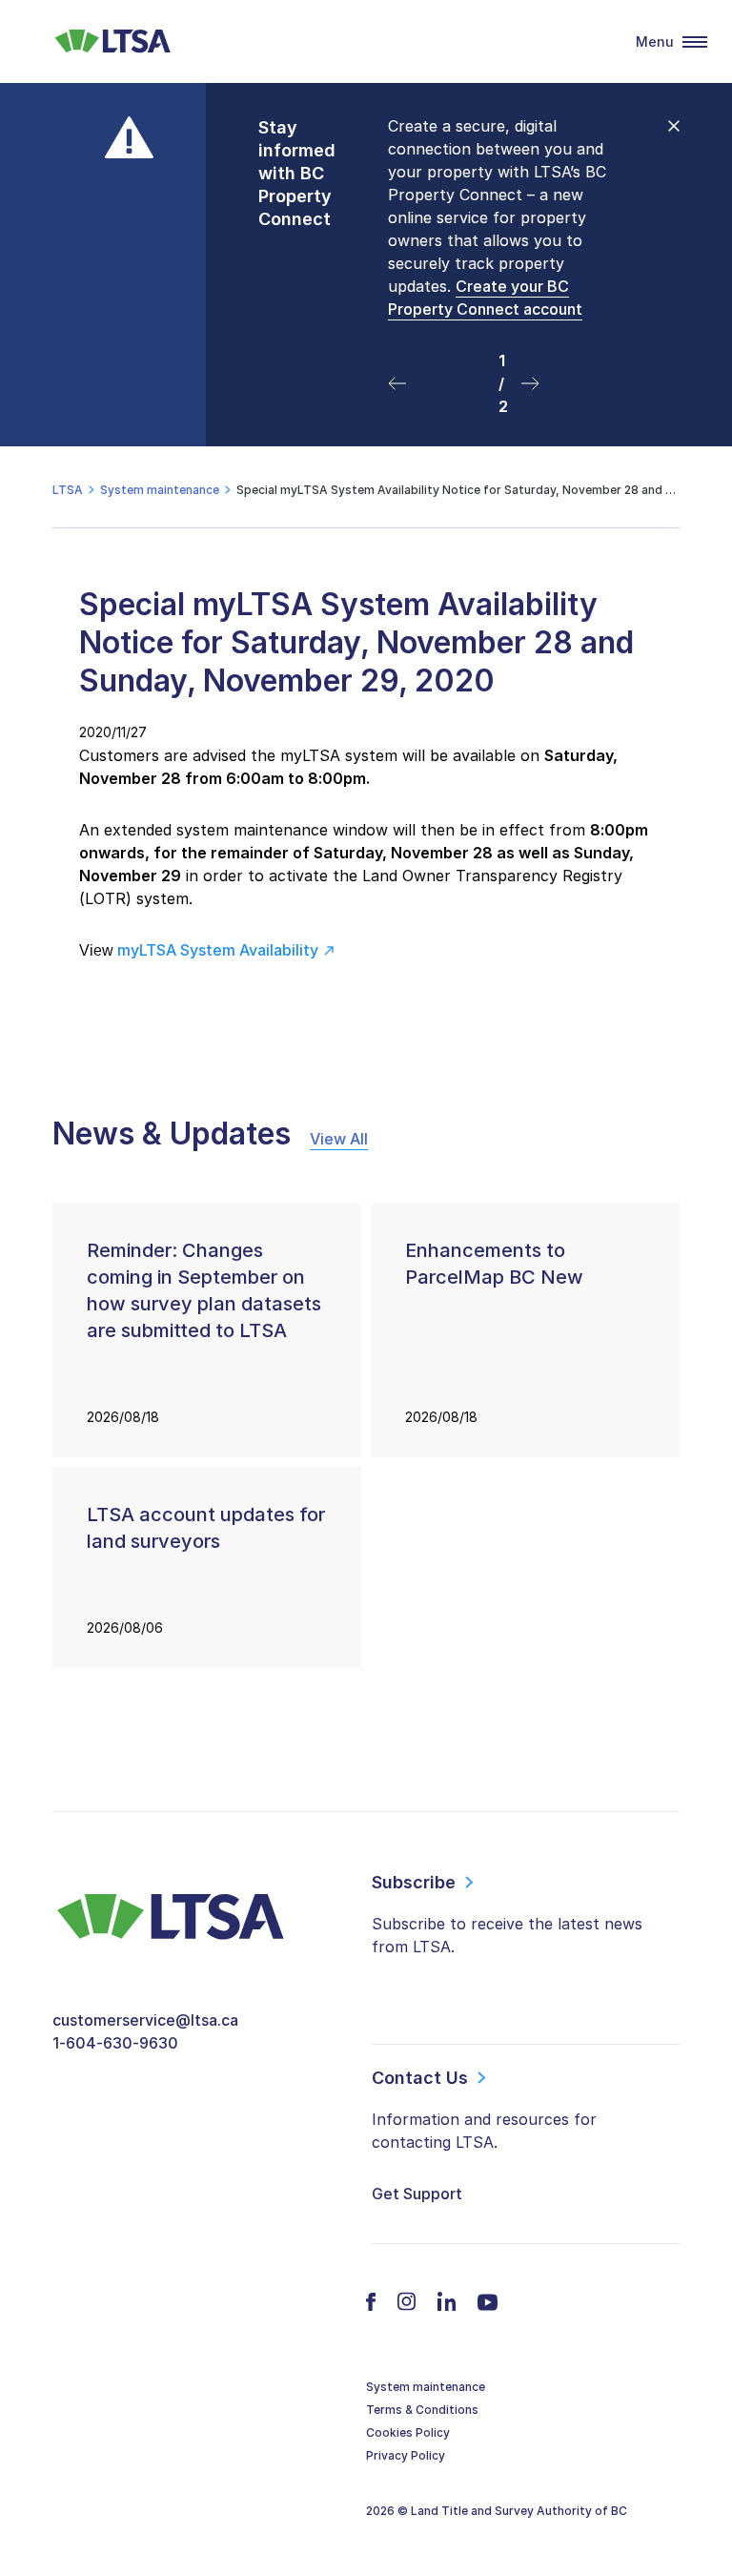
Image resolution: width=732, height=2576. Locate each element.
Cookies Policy (408, 2432)
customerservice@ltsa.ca (145, 2020)
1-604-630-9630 (115, 2043)
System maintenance (426, 2387)
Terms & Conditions (422, 2410)
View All (339, 1139)
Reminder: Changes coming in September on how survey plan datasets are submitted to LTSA (204, 1290)
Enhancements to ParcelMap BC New (494, 1264)
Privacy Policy (406, 2455)
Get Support (417, 2194)
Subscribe (414, 1882)
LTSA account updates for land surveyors (206, 1528)
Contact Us (420, 2078)
